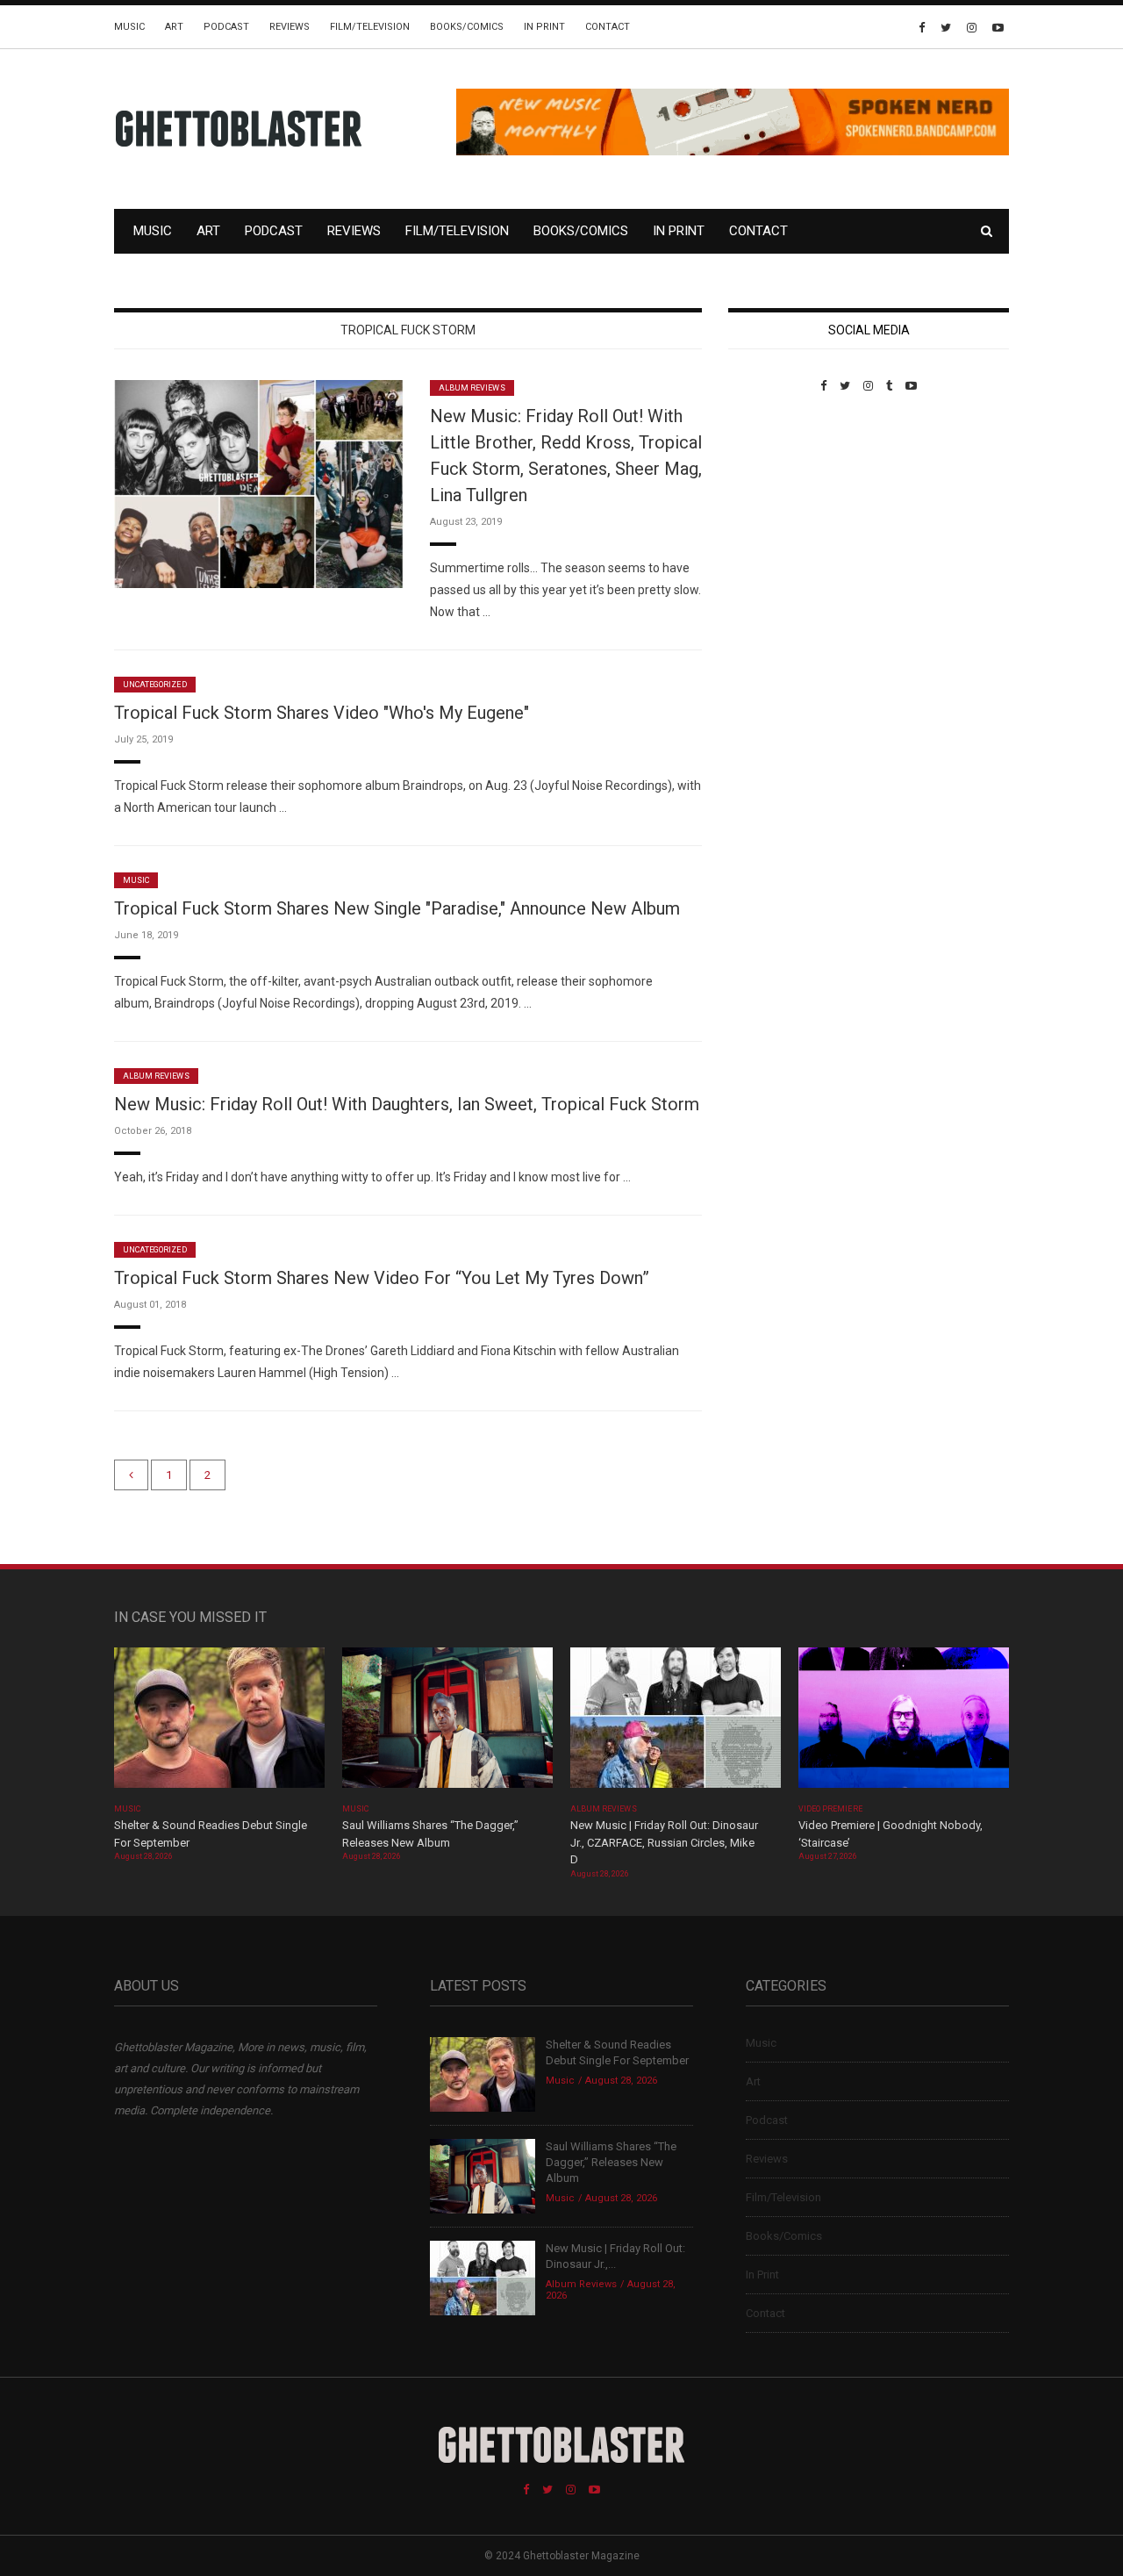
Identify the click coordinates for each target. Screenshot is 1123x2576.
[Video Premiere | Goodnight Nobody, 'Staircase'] (904, 1723)
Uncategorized (155, 685)
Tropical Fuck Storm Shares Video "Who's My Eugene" (322, 713)
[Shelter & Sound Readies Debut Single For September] (219, 1723)
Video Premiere (830, 1809)
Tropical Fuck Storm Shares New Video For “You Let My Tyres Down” (382, 1278)
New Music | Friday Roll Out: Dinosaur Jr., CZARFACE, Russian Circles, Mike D (664, 1842)
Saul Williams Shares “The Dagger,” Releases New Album (611, 2162)
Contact (608, 27)
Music (129, 27)
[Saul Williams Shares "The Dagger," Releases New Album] (447, 1723)
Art (174, 27)
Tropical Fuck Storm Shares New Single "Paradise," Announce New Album (397, 908)
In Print (544, 27)
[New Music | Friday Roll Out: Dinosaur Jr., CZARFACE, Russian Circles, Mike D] (676, 1723)
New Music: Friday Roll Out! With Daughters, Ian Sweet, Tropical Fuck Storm (407, 1104)
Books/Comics (467, 27)
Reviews (290, 27)
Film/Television (370, 27)
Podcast (226, 27)
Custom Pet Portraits (780, 513)
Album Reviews (472, 388)
